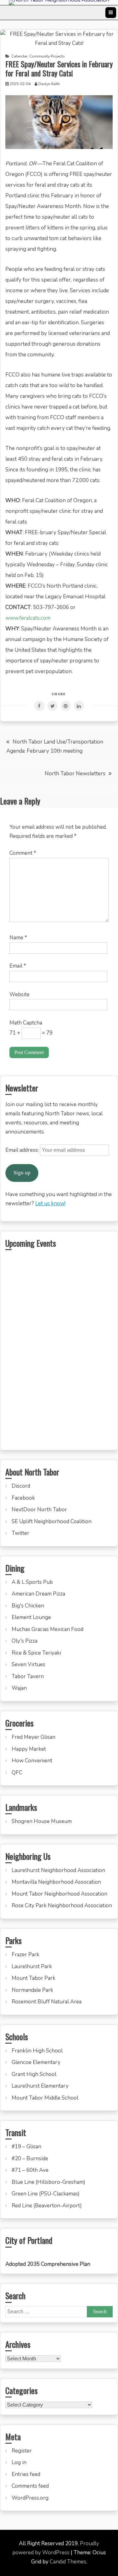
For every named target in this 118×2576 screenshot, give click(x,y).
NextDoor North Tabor (39, 1510)
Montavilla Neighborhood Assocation (56, 1882)
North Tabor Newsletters (75, 774)
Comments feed (30, 2486)
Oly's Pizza (25, 1641)
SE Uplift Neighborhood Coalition (52, 1521)
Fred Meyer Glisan (34, 1737)
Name (18, 938)
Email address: (23, 1150)
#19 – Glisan (26, 2147)
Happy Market (29, 1749)
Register (22, 2451)
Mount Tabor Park (34, 1978)
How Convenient (32, 1761)
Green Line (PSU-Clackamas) (46, 2194)
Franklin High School (37, 2051)
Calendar (19, 56)
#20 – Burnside (30, 2159)
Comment (23, 853)
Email (18, 966)
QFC (17, 1773)
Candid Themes (68, 2562)
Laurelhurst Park (32, 1966)
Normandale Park (32, 1990)
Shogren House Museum (42, 1821)
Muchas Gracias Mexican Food (48, 1629)
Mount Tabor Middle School (45, 2098)
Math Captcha (26, 1023)
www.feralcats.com (28, 618)
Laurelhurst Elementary (40, 2086)
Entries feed (26, 2474)
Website (20, 994)
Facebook (23, 1498)
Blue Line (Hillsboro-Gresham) (48, 2182)
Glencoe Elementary (36, 2062)
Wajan (19, 1688)
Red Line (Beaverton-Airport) (47, 2206)
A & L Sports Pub (32, 1582)
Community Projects (47, 56)
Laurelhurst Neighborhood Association (58, 1870)
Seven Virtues (28, 1664)
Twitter (20, 1533)
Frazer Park (25, 1955)
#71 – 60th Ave (30, 2170)
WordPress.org (30, 2498)
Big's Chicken (28, 1606)
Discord (21, 1486)
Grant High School (34, 2074)
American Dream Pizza (38, 1594)
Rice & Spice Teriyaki (36, 1653)
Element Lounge (31, 1617)
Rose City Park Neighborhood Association (62, 1906)
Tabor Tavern (28, 1676)
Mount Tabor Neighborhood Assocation (59, 1894)
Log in (19, 2462)
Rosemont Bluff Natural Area (47, 2002)
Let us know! (50, 1203)
